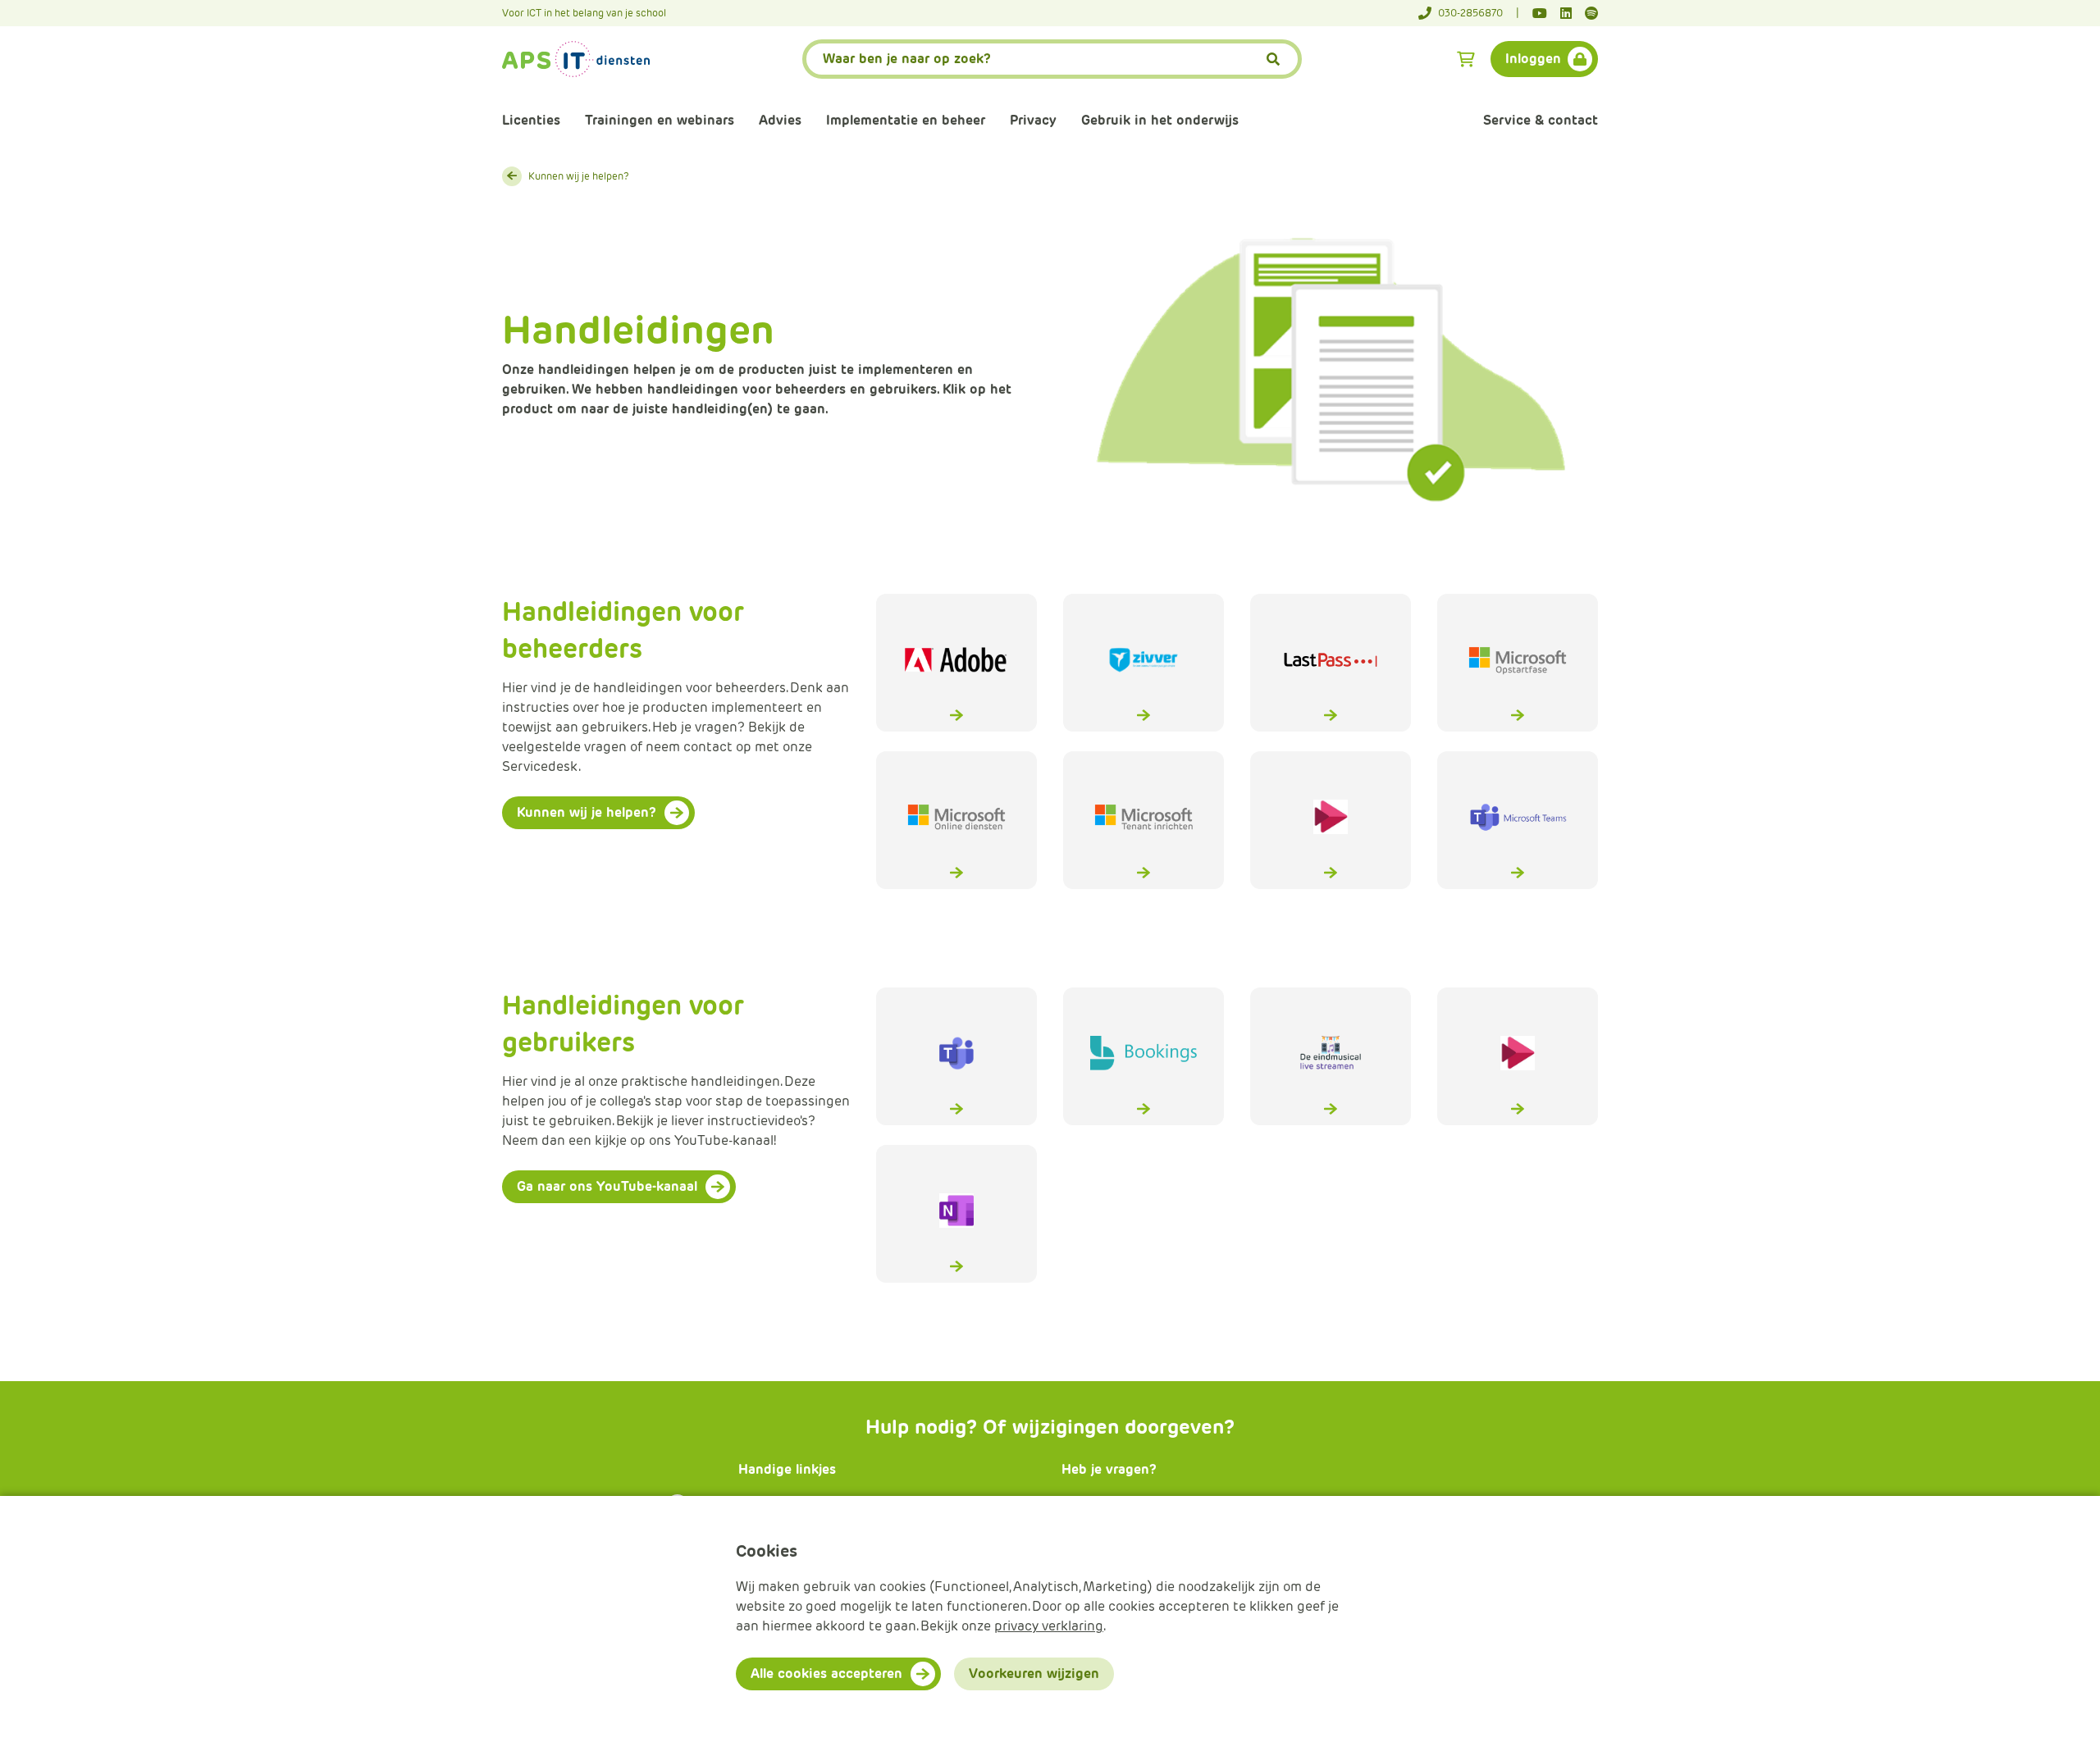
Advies (780, 120)
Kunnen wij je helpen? (579, 176)
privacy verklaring (1049, 1626)
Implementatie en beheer (906, 120)
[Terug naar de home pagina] (576, 59)
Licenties (531, 120)
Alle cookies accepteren (826, 1674)
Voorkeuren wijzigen (1034, 1674)
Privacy (1033, 120)
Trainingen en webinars (660, 120)
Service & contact (1541, 120)
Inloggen (1533, 59)
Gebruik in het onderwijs (1160, 120)
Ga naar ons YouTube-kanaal (607, 1186)
